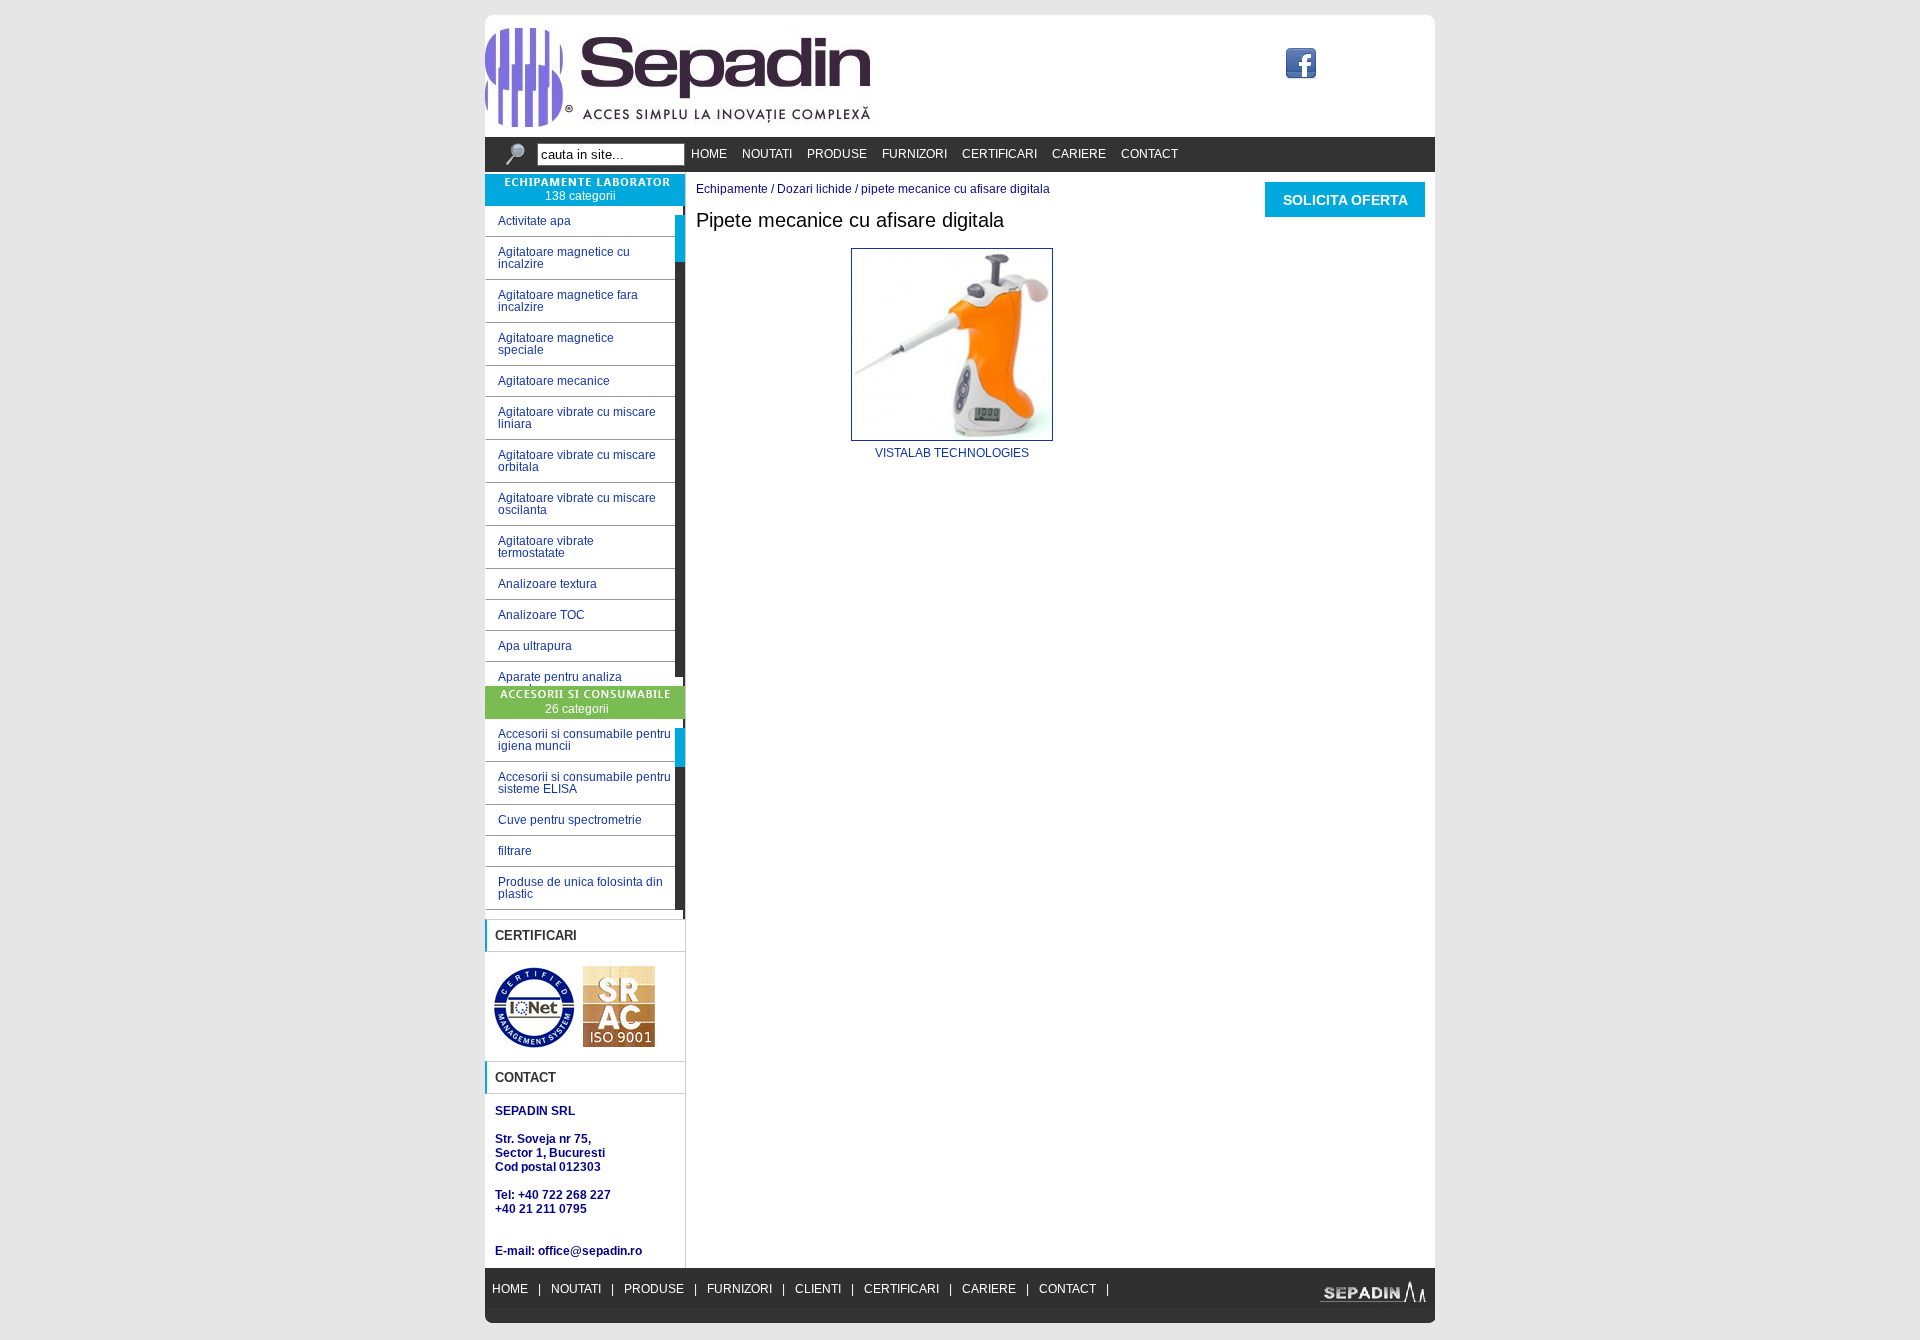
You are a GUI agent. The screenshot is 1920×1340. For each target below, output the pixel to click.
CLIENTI (818, 1289)
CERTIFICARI (999, 154)
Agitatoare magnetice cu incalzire (557, 258)
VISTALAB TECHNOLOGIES (952, 453)
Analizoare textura (541, 584)
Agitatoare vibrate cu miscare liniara (570, 418)
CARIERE (1079, 154)
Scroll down (680, 681)
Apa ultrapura (528, 646)
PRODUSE (837, 154)
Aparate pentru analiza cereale (553, 683)
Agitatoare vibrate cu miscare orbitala (570, 461)
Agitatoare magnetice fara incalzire (561, 301)
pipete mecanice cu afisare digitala (955, 189)
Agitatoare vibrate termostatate (539, 547)
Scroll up (680, 210)
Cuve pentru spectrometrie (570, 820)
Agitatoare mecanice (547, 381)
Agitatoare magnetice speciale (549, 344)
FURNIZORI (914, 154)
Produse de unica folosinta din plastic (580, 888)
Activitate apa (528, 221)
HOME (709, 154)
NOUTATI (767, 154)
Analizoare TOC (535, 615)
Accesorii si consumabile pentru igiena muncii (584, 740)
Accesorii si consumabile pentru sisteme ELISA (584, 783)
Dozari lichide (814, 189)
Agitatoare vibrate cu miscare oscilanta (570, 504)
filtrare (515, 851)
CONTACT (1149, 154)
